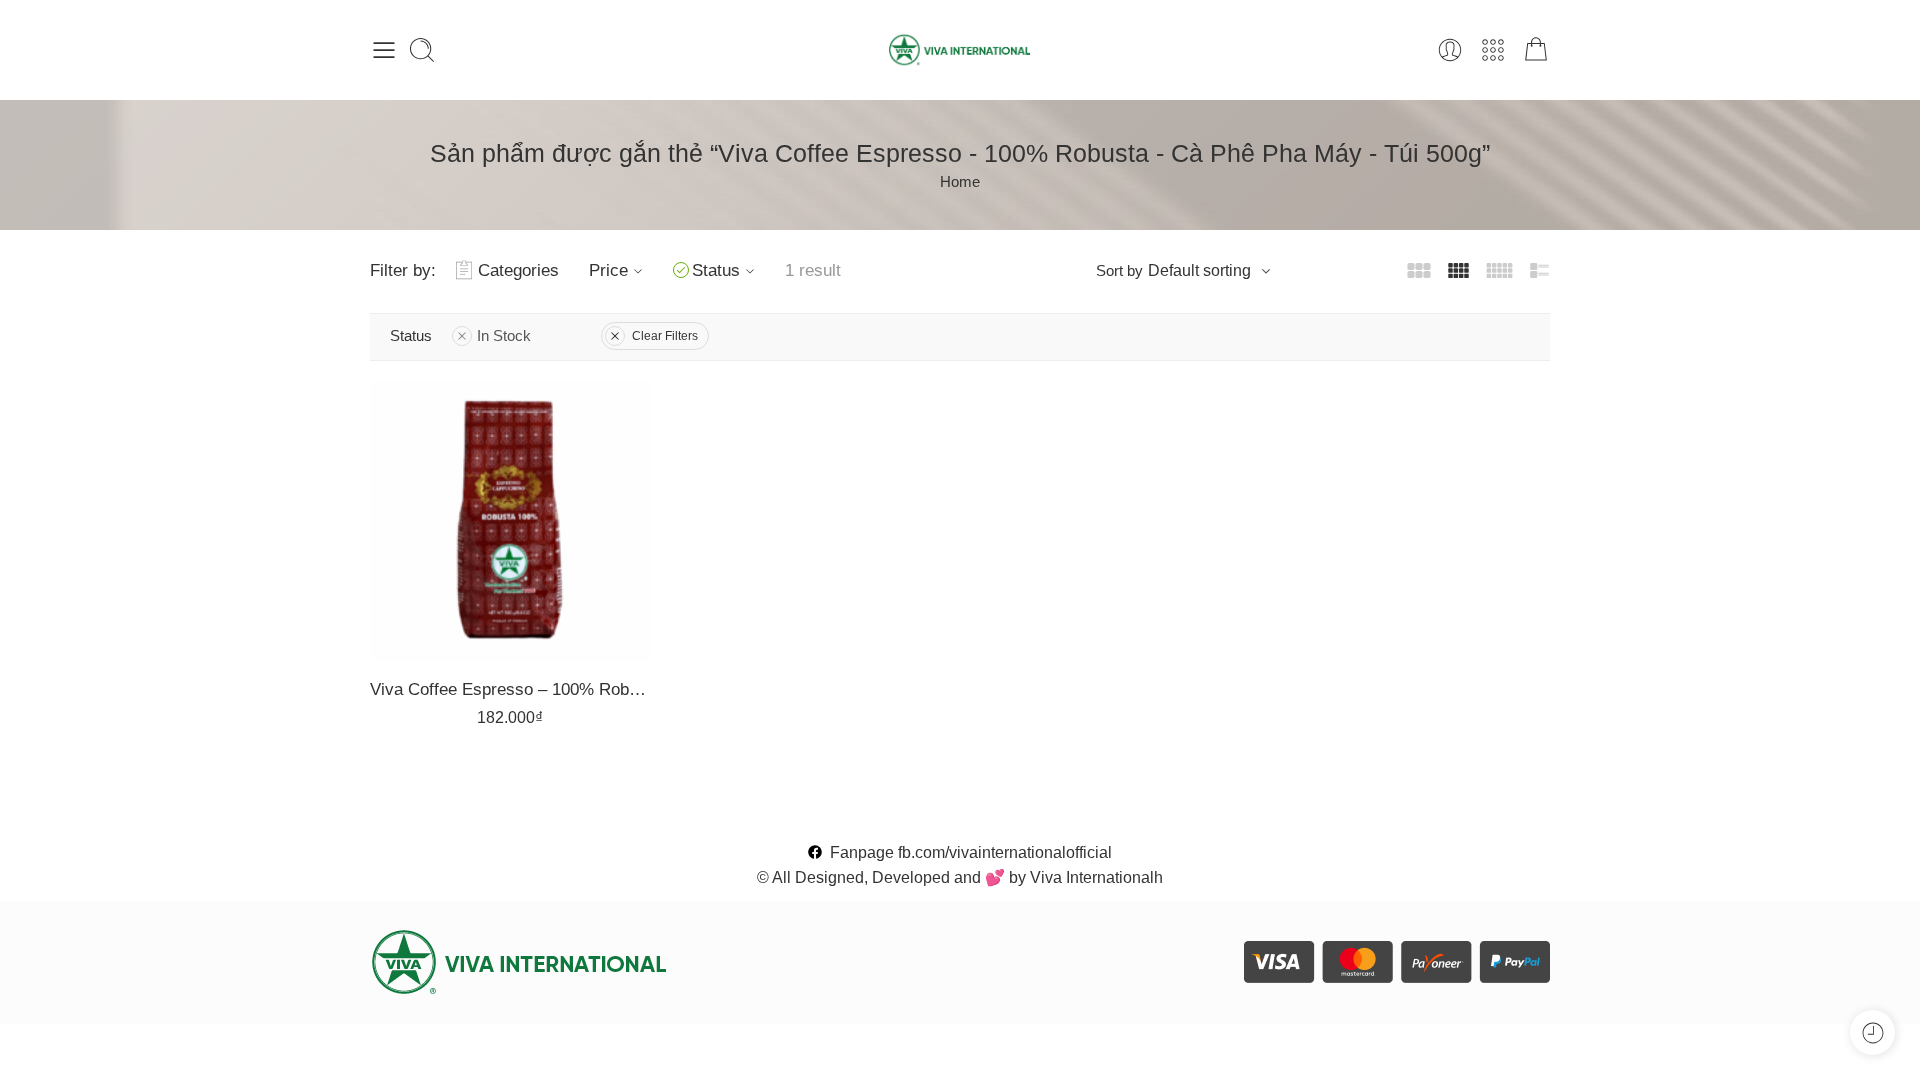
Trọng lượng (421, 479)
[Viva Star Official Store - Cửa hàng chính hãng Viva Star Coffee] (960, 50)
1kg (440, 506)
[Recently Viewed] (1872, 1032)
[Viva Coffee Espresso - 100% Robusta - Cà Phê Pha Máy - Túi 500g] (510, 521)
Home (960, 182)
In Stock (504, 336)
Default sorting (1199, 270)
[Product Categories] (1493, 50)
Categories (518, 270)
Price (608, 270)
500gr (440, 537)
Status (716, 270)
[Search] (422, 50)
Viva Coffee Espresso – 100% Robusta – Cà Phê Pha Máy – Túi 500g (510, 689)
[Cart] (1536, 50)
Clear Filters (665, 336)
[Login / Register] (1450, 50)
